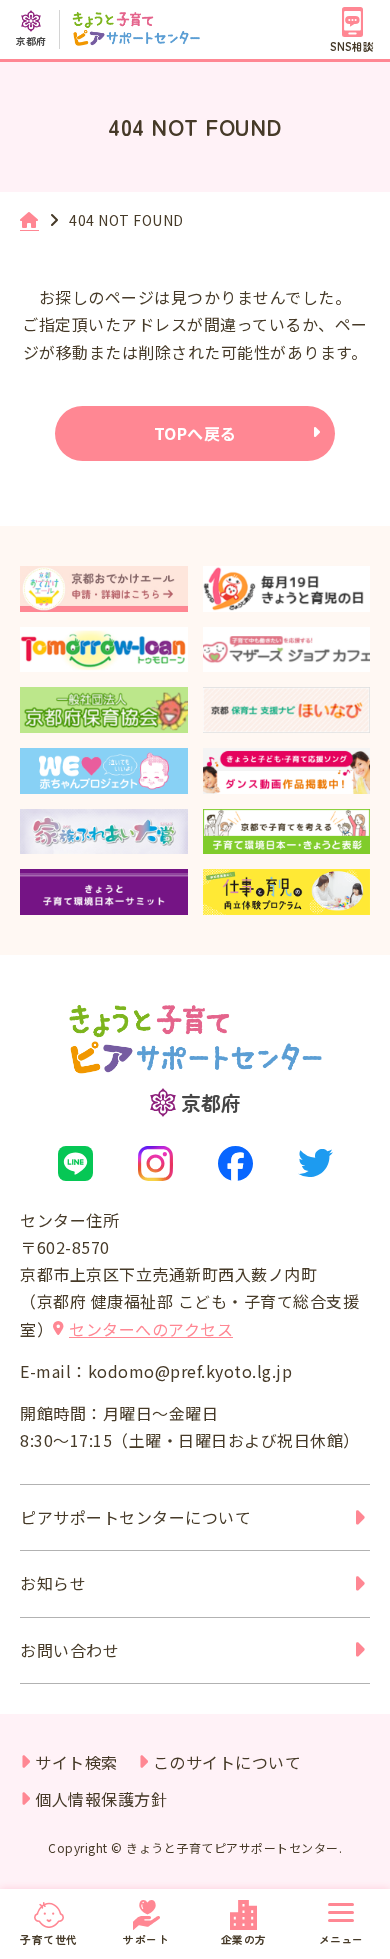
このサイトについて (227, 1762)
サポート (146, 1939)
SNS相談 (352, 46)
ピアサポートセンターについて (135, 1517)
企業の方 (244, 1939)
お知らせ (53, 1583)
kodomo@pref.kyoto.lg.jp (190, 1371)
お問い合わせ (69, 1650)
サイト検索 (76, 1762)
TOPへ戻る (195, 433)
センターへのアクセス (151, 1329)
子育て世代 (49, 1939)
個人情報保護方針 (101, 1799)
